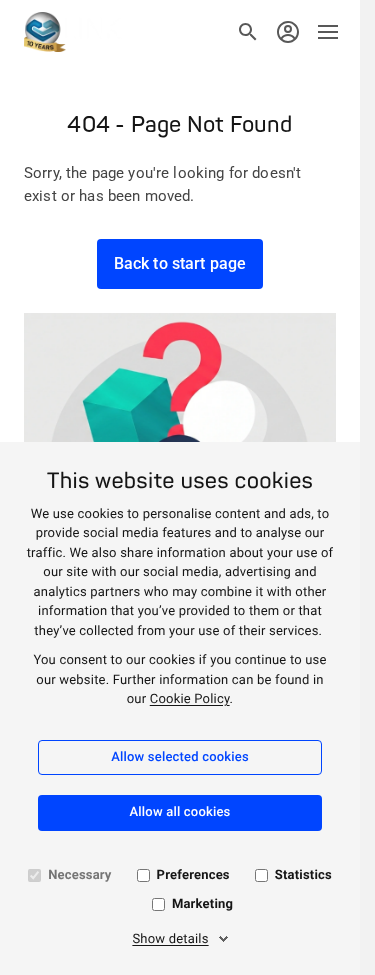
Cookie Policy (190, 699)
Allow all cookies (180, 812)
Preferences (193, 875)
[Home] (73, 32)
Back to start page (180, 263)
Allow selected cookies (180, 757)
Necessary (79, 875)
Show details (170, 939)
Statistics (303, 875)
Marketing (202, 904)
